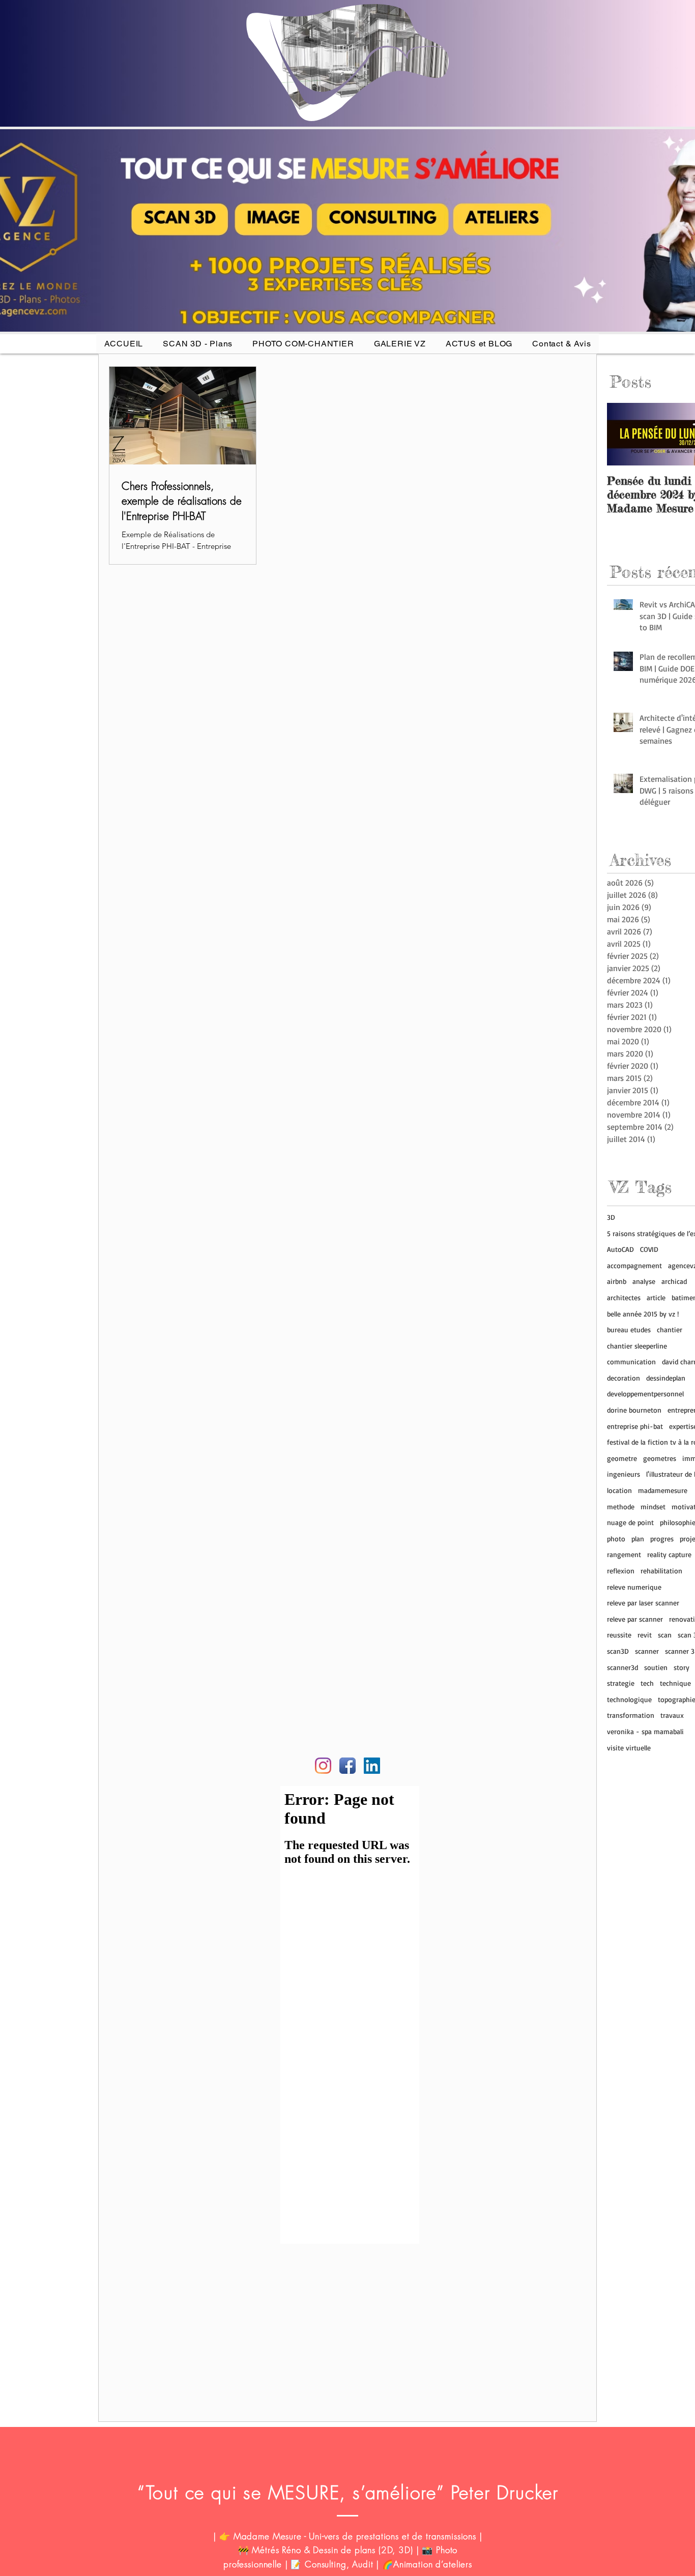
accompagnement (634, 1265)
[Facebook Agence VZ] (347, 1766)
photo (616, 1539)
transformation (631, 1715)
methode (621, 1506)
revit (645, 1635)
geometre (622, 1458)
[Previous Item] (623, 434)
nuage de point (630, 1522)
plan (638, 1539)
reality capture (669, 1554)
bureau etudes (629, 1329)
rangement (624, 1554)
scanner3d (622, 1667)
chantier (670, 1329)
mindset (653, 1506)
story (682, 1667)
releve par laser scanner (643, 1603)
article (656, 1297)
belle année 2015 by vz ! (643, 1314)
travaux (672, 1715)
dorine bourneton (634, 1410)
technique (675, 1683)
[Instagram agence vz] (323, 1766)
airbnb (617, 1281)
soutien (656, 1667)
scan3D (618, 1651)
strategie (621, 1683)
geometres (660, 1458)
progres (662, 1539)
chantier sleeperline (637, 1346)
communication (631, 1362)
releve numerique (634, 1587)
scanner (647, 1651)
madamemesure (663, 1490)
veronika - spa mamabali (645, 1731)
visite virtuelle (629, 1748)
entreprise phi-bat (635, 1426)
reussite (619, 1635)
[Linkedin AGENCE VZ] (372, 1766)
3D (611, 1217)
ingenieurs (624, 1474)
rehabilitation (661, 1571)
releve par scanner (635, 1619)
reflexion (621, 1571)
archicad (674, 1281)
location (619, 1490)
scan (665, 1635)
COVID (649, 1249)
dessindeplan (666, 1378)
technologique (629, 1699)
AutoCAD (620, 1249)
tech (647, 1683)
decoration (624, 1378)
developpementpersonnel (645, 1394)
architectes (624, 1297)
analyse (644, 1281)
